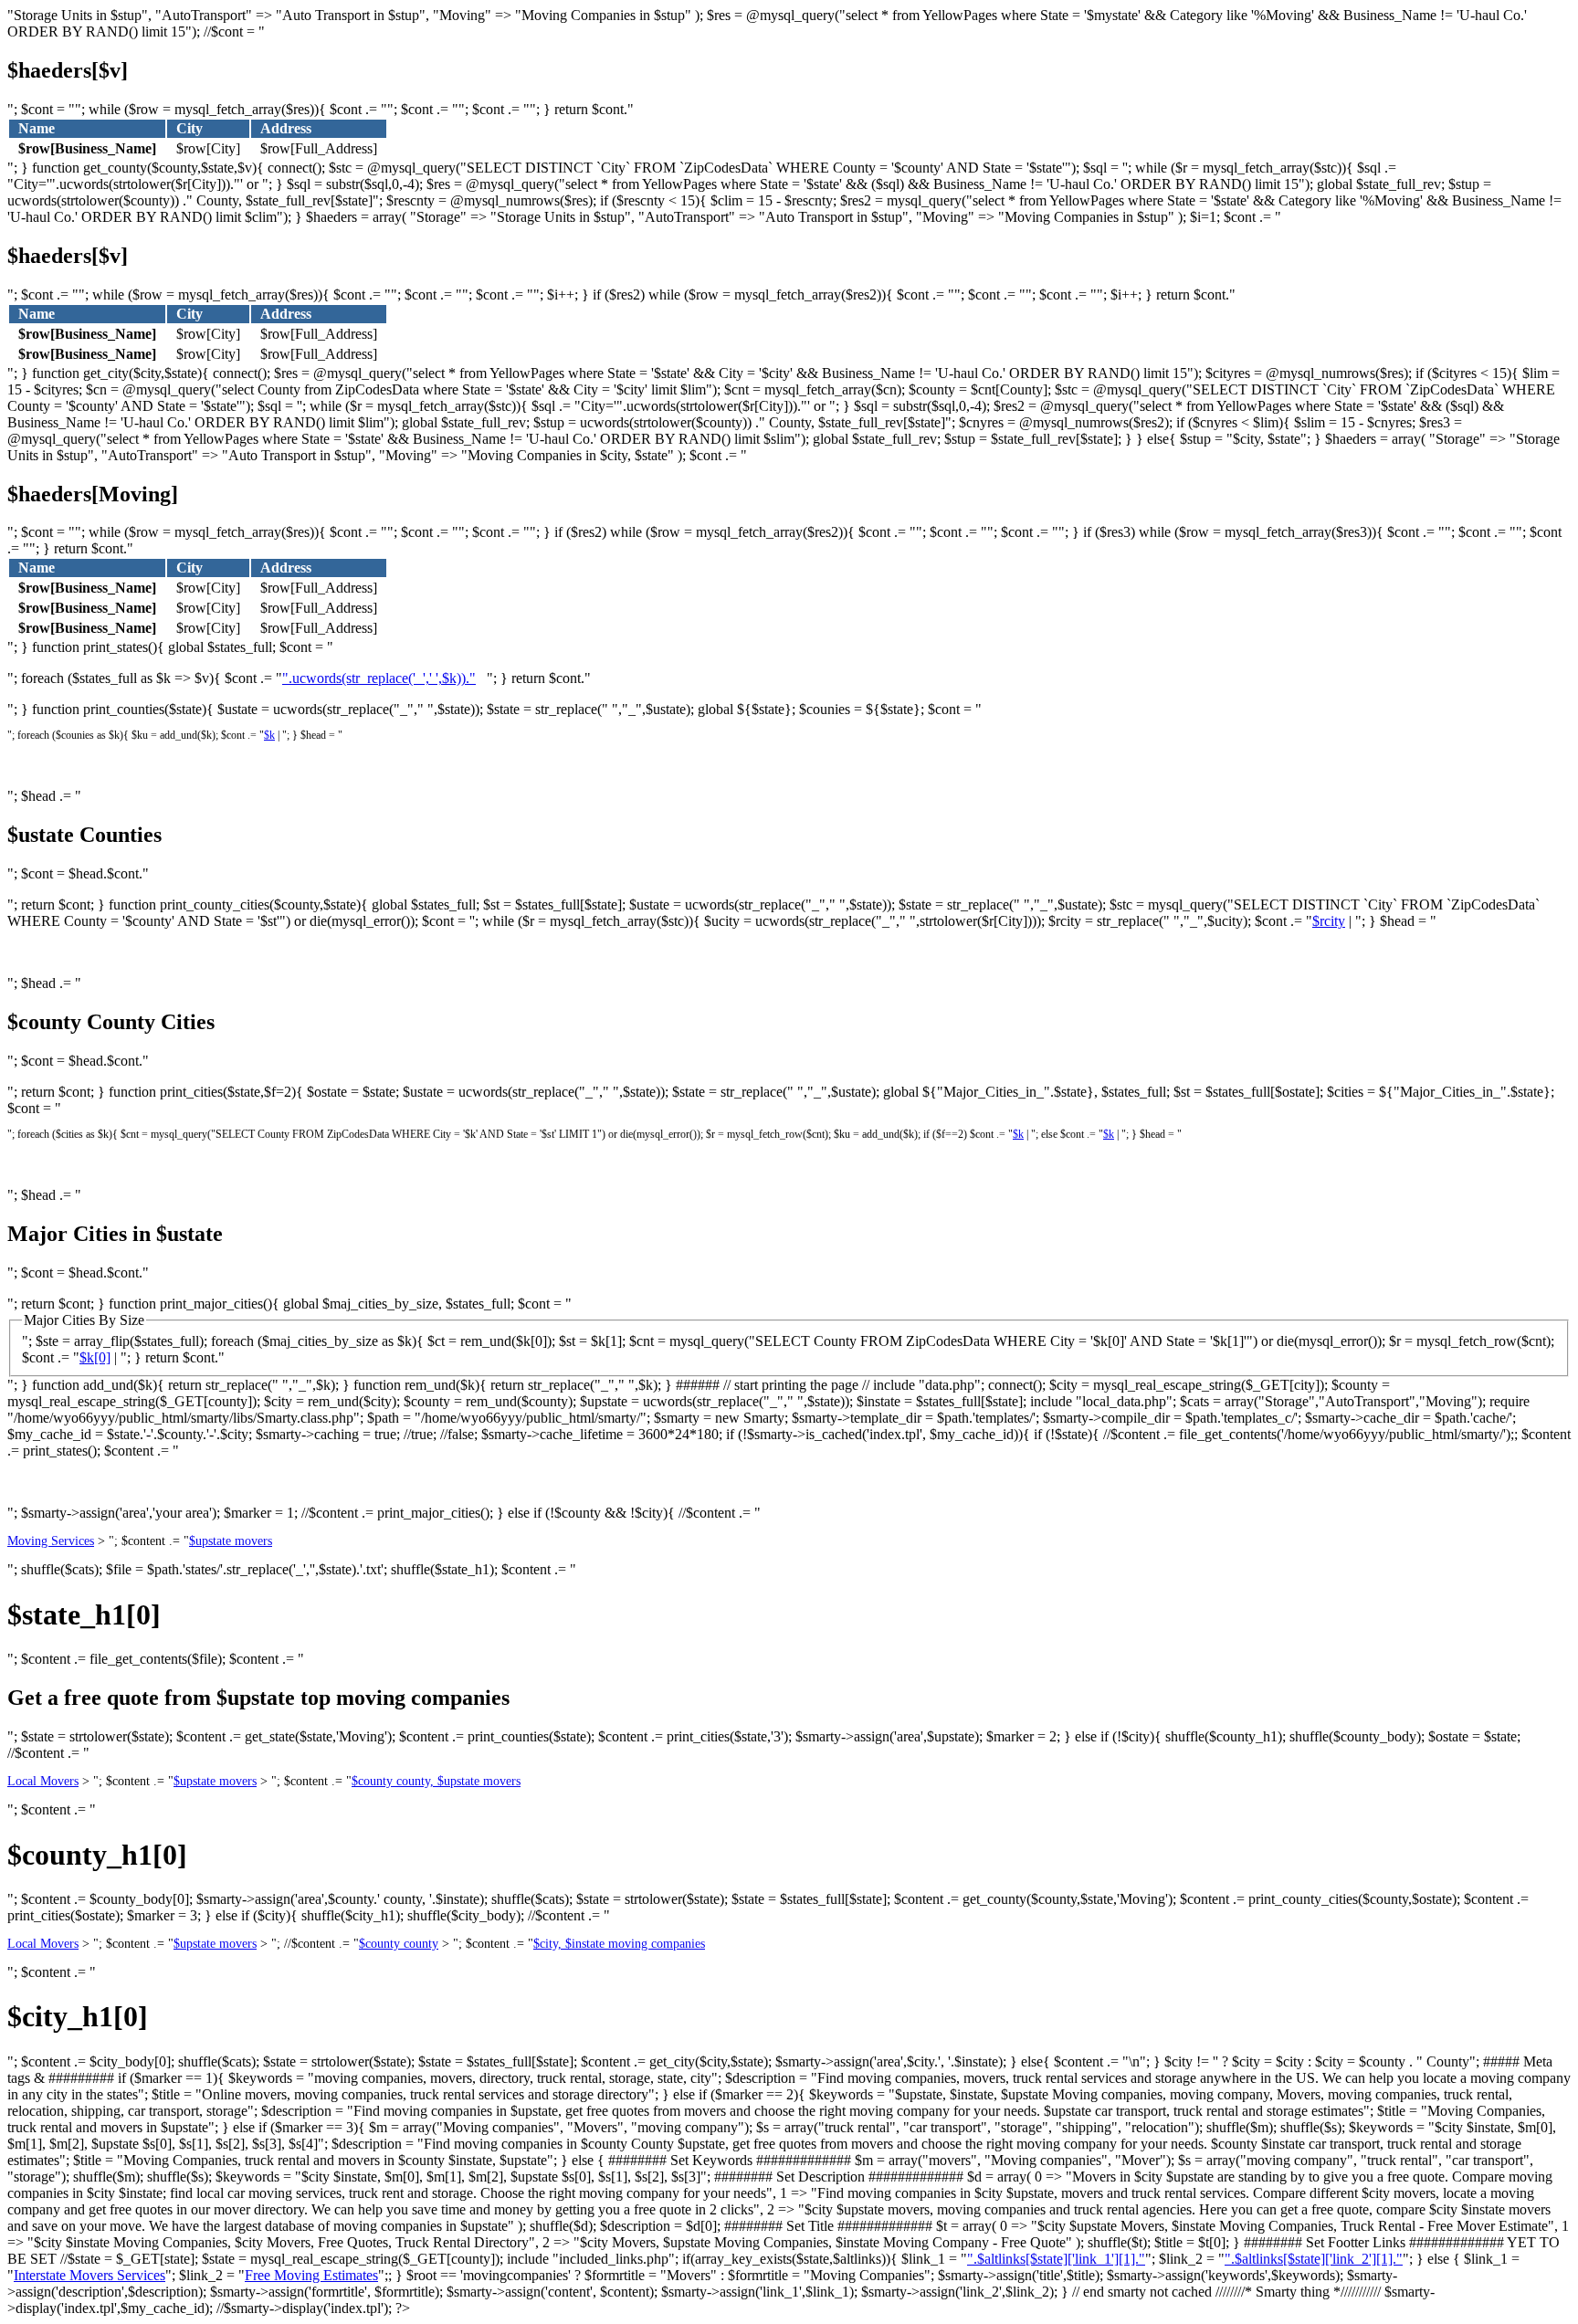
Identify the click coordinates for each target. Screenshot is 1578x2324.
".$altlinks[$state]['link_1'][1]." (1056, 2259)
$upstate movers (231, 1541)
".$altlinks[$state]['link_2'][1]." (1314, 2259)
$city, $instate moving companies (619, 1944)
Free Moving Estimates (311, 2275)
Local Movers (43, 1781)
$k (269, 735)
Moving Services (51, 1541)
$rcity (1329, 921)
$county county (399, 1944)
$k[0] (95, 1357)
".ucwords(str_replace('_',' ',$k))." (379, 678)
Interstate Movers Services (89, 2275)
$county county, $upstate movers (436, 1781)
